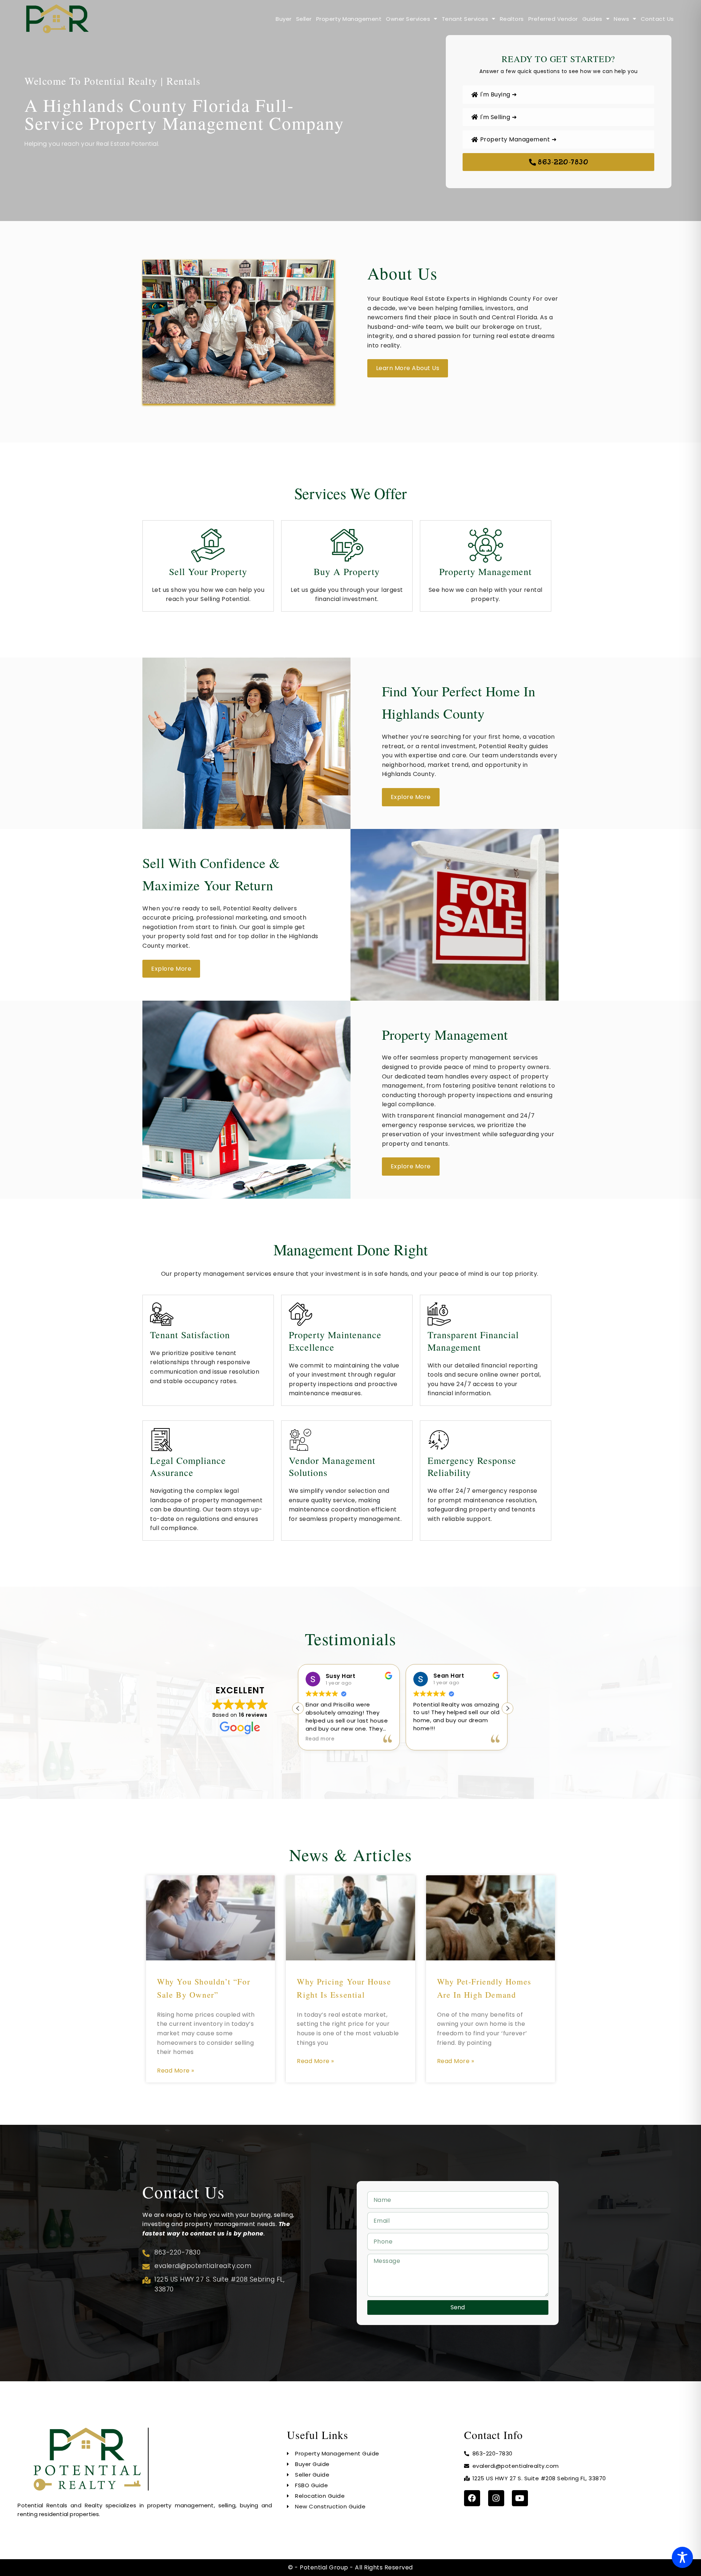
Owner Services (408, 19)
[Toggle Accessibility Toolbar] (682, 2557)
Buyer (284, 19)
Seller (304, 19)
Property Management (349, 19)
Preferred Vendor (553, 19)
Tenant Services (465, 19)
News (621, 19)
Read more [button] (428, 1739)
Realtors (512, 19)
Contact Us (657, 19)
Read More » (176, 2071)
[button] (507, 1708)
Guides (592, 19)
